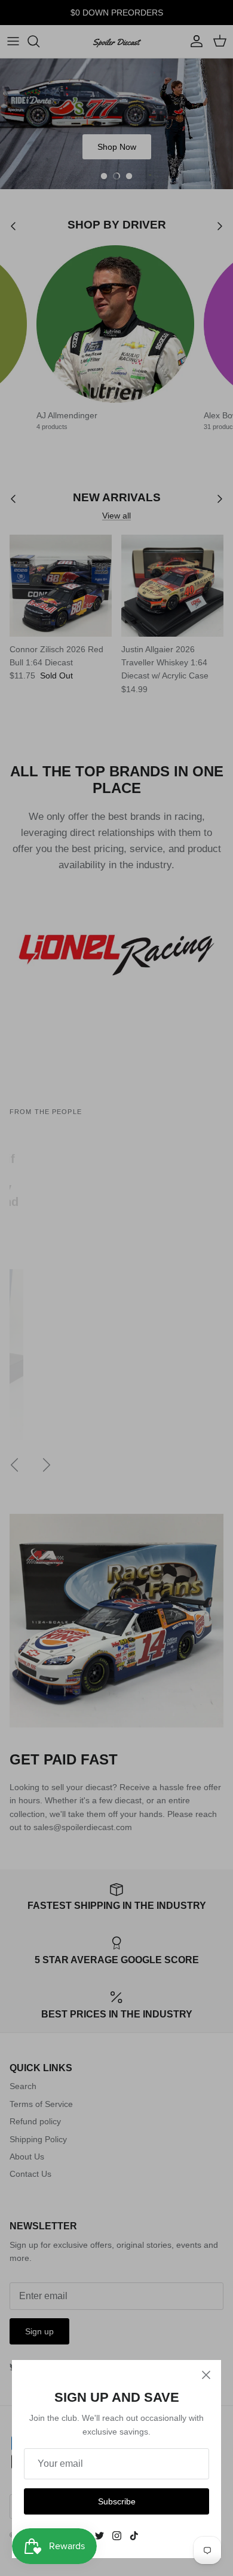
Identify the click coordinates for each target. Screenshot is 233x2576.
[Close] (206, 2375)
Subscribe (117, 2501)
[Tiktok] (134, 2536)
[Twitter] (99, 2536)
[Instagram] (117, 2536)
